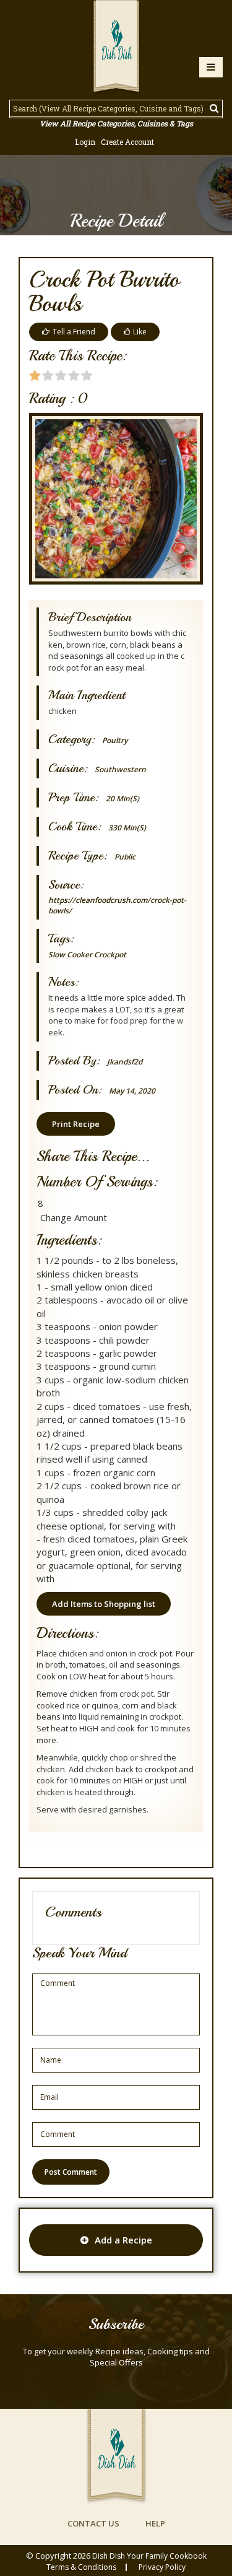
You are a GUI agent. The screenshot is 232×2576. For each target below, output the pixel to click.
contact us (93, 2523)
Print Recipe (76, 1124)
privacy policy (162, 2567)
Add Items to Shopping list (104, 1604)
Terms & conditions (81, 2567)
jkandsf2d (125, 1062)
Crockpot (110, 955)
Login (85, 142)
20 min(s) (122, 798)
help (155, 2523)
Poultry (115, 740)
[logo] (116, 48)
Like (140, 332)
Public (125, 857)
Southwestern (120, 769)
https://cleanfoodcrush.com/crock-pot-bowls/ (117, 905)
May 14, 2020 (132, 1091)
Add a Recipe (123, 2240)
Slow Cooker (70, 955)
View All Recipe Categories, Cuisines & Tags (116, 123)
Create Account (127, 142)
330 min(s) (127, 828)
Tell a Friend (74, 332)
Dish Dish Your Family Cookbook (149, 2556)
